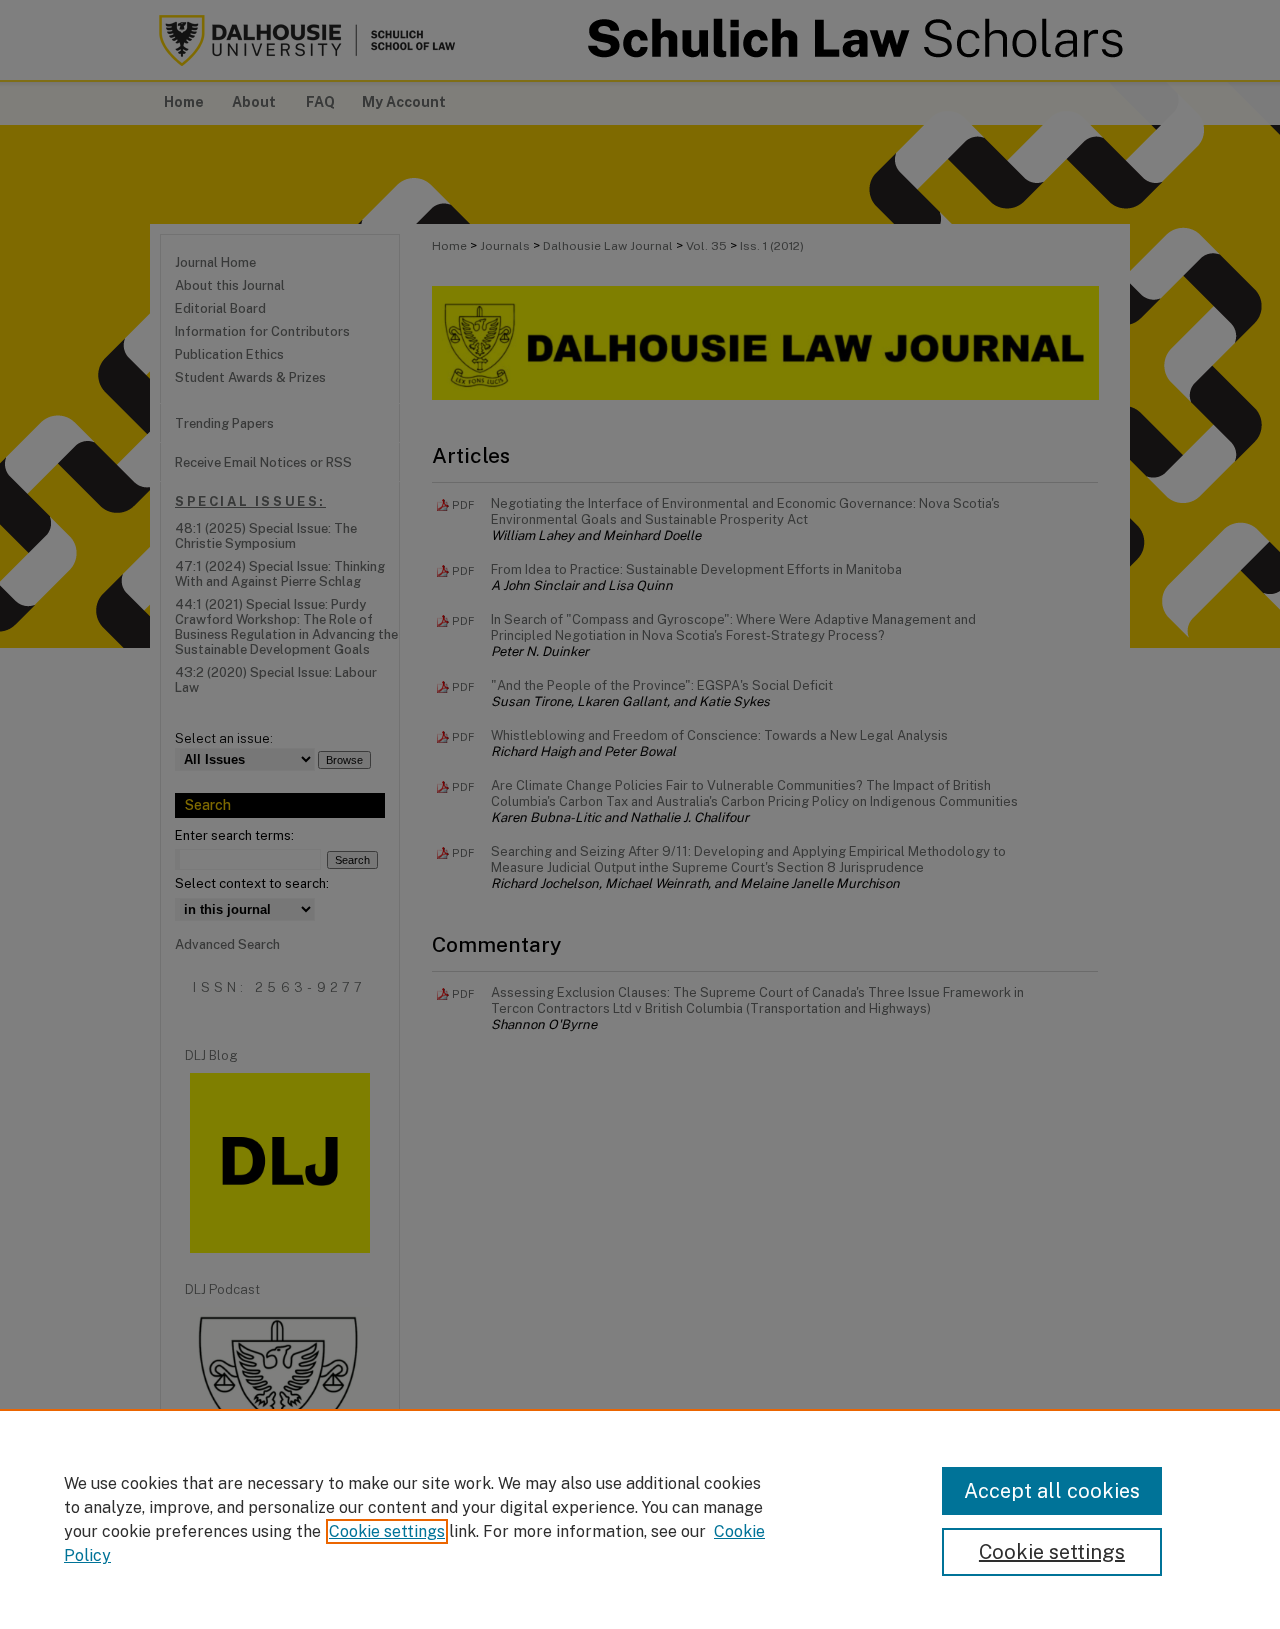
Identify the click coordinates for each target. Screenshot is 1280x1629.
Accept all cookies (1052, 1491)
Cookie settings (387, 1531)
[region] (640, 1519)
